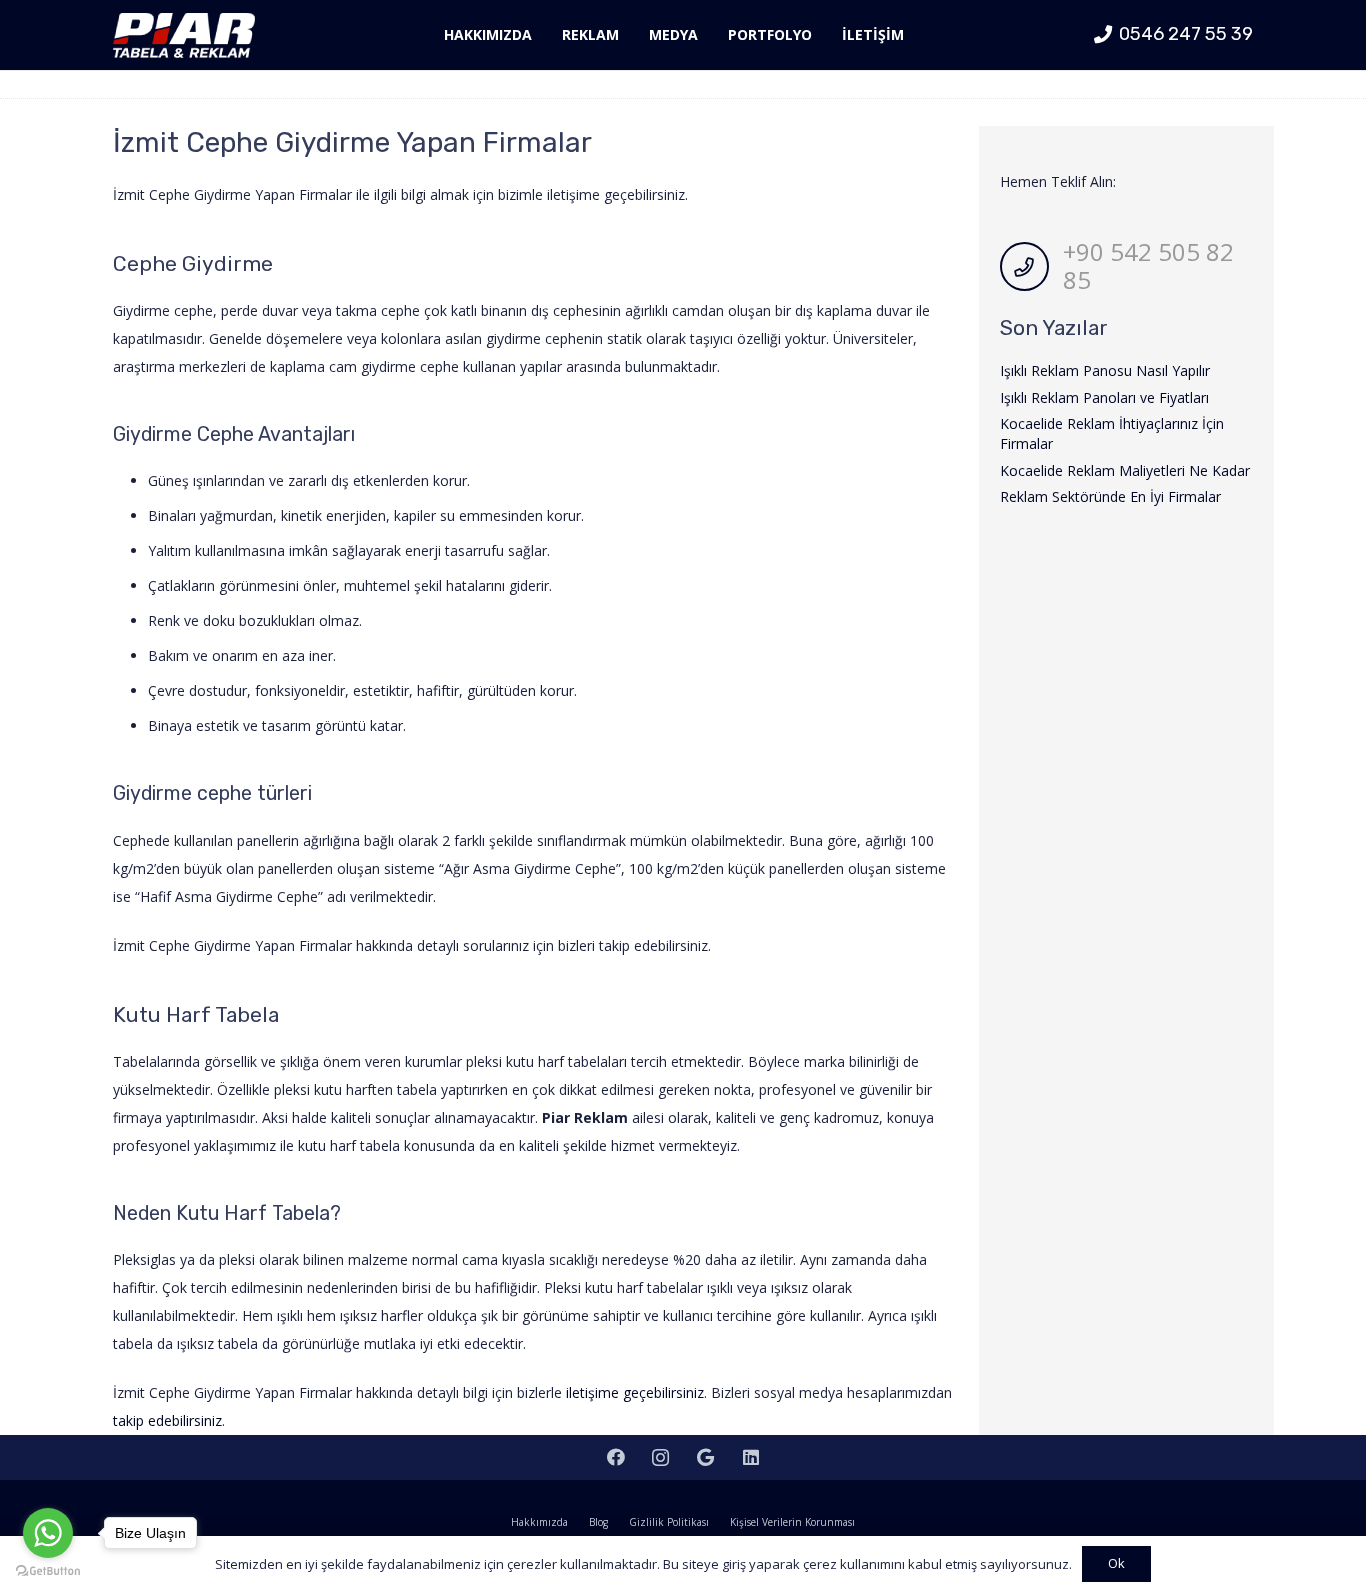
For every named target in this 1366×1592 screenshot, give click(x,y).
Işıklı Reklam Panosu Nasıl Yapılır (1105, 370)
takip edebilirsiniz (167, 1420)
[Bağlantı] (184, 35)
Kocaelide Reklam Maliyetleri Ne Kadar (1125, 470)
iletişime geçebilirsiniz (635, 1392)
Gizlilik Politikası (669, 1522)
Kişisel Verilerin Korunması (792, 1522)
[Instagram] (660, 1457)
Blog (598, 1522)
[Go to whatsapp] (48, 1533)
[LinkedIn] (750, 1457)
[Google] (705, 1457)
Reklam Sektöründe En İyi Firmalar (1110, 496)
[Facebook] (615, 1457)
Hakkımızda (539, 1522)
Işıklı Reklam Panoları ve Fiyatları (1104, 397)
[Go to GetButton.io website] (48, 1571)
